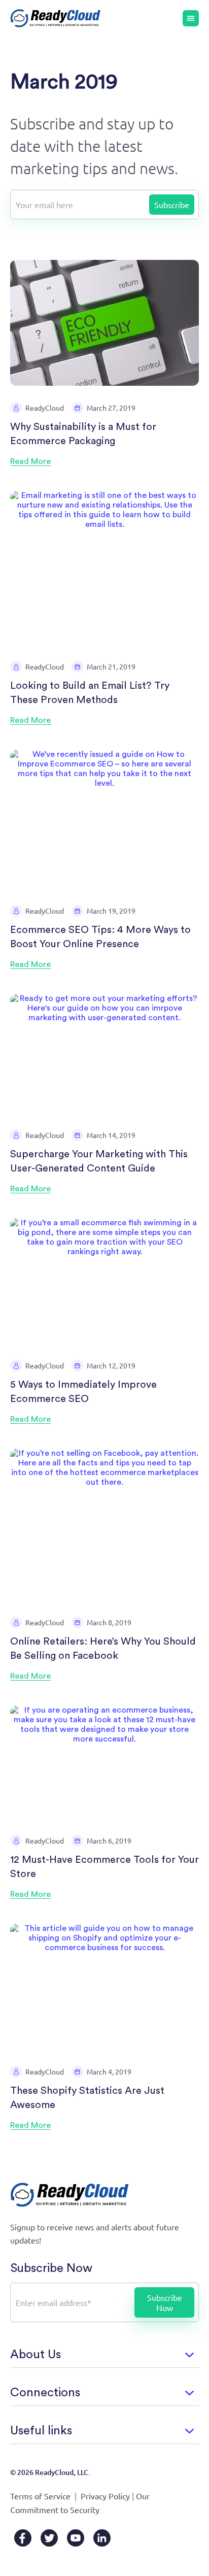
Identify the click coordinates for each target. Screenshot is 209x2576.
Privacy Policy (105, 2496)
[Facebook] (23, 2538)
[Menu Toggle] (191, 18)
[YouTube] (76, 2538)
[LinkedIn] (102, 2538)
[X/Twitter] (49, 2538)
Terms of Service (40, 2496)
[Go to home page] (56, 18)
